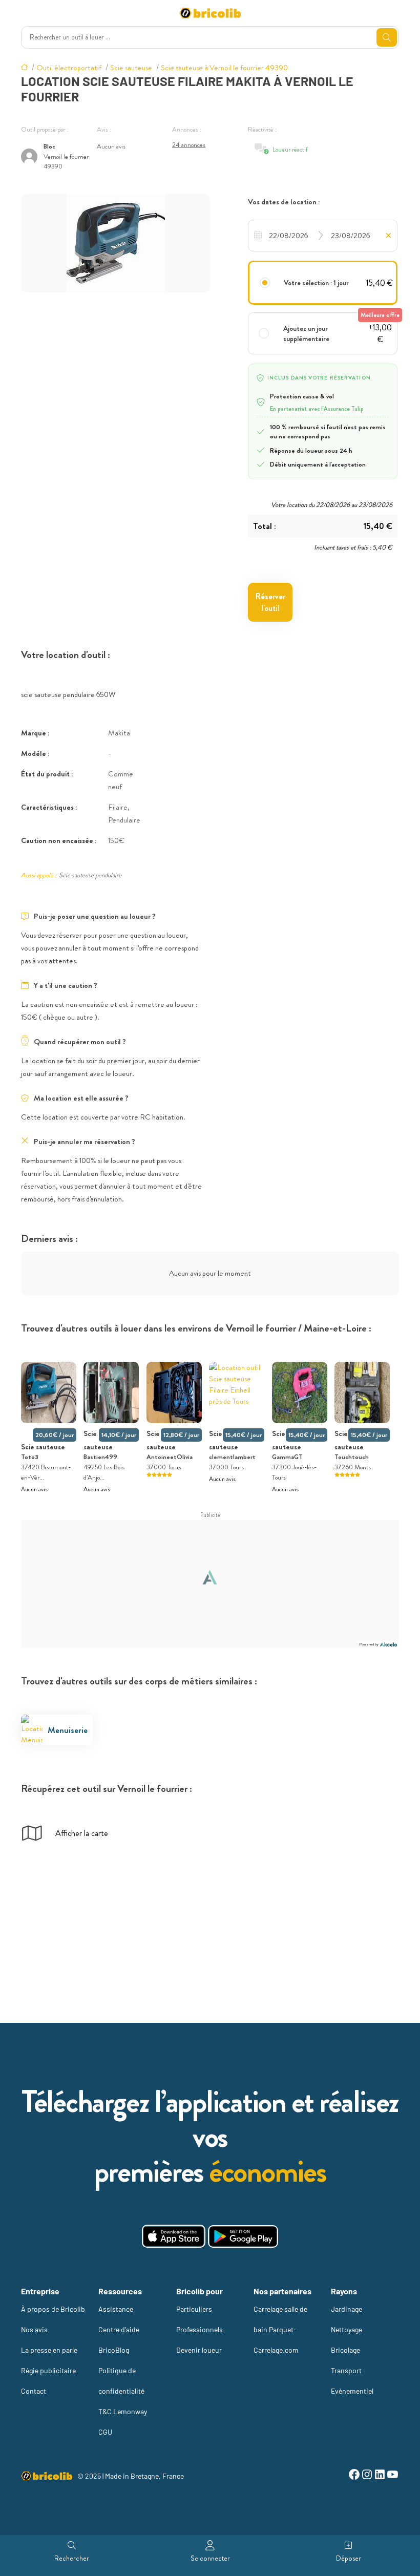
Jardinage (346, 2309)
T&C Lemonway (123, 2411)
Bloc (49, 146)
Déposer (349, 2558)
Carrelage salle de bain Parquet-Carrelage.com (280, 2329)
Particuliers (194, 2309)
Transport (346, 2370)
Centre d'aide (119, 2329)
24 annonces (189, 145)
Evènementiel (352, 2391)
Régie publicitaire (48, 2370)
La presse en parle (49, 2350)
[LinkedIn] (380, 2476)
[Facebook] (354, 2476)
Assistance (116, 2309)
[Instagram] (367, 2476)
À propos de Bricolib (53, 2309)
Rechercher (72, 2558)
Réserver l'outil (270, 602)
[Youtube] (393, 2476)
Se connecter (210, 2558)
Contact (34, 2391)
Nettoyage (346, 2329)
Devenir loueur (199, 2350)
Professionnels (199, 2329)
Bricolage (345, 2350)
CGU (105, 2432)
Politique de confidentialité (121, 2381)
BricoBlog (114, 2350)
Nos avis (34, 2329)
